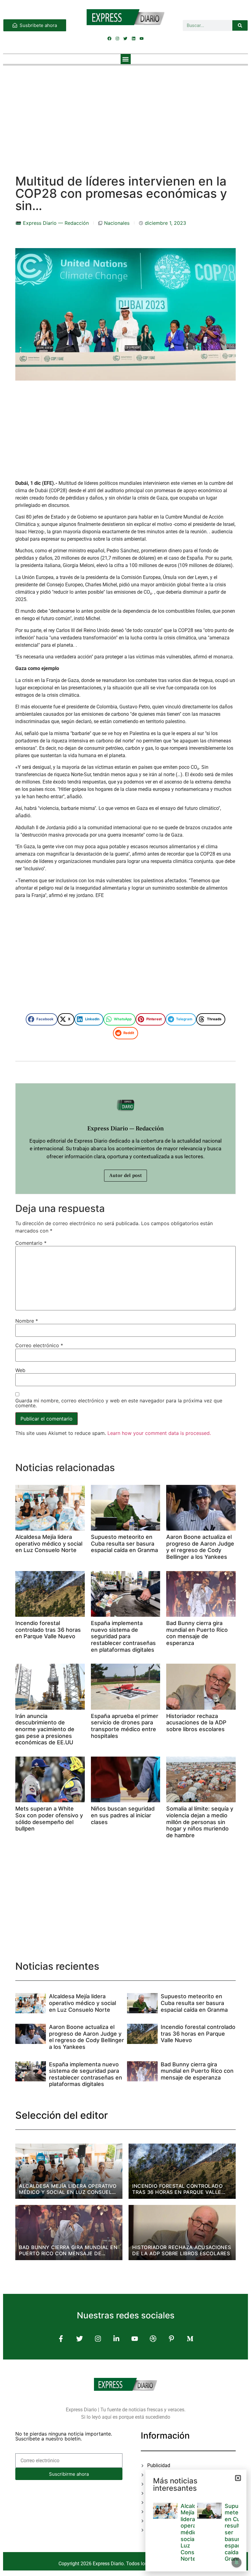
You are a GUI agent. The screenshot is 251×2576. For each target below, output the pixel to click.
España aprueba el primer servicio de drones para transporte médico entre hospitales (125, 1726)
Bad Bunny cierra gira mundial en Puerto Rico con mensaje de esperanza (197, 1633)
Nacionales (117, 223)
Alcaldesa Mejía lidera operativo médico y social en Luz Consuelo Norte (49, 1543)
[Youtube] (141, 39)
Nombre (27, 1321)
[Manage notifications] (237, 2563)
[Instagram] (118, 39)
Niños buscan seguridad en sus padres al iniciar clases (123, 1815)
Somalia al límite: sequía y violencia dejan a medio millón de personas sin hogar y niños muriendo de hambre (200, 1822)
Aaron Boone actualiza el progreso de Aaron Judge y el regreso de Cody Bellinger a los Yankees (200, 1547)
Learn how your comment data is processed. (159, 1433)
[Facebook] (110, 39)
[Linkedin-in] (116, 2339)
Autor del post (125, 1175)
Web (20, 1370)
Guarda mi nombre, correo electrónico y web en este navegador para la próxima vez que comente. (119, 1403)
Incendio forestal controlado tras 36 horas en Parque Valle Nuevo (48, 1630)
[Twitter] (125, 39)
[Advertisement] (125, 114)
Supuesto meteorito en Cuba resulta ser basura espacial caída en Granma (124, 1543)
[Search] (240, 25)
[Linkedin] (133, 39)
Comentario (31, 1243)
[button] (126, 59)
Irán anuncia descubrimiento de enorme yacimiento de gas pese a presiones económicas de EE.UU (45, 1729)
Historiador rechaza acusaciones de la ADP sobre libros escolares (196, 1723)
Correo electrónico (39, 1345)
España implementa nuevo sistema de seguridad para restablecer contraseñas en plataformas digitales (123, 1636)
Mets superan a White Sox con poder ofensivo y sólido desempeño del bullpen (49, 1819)
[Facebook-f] (61, 2339)
